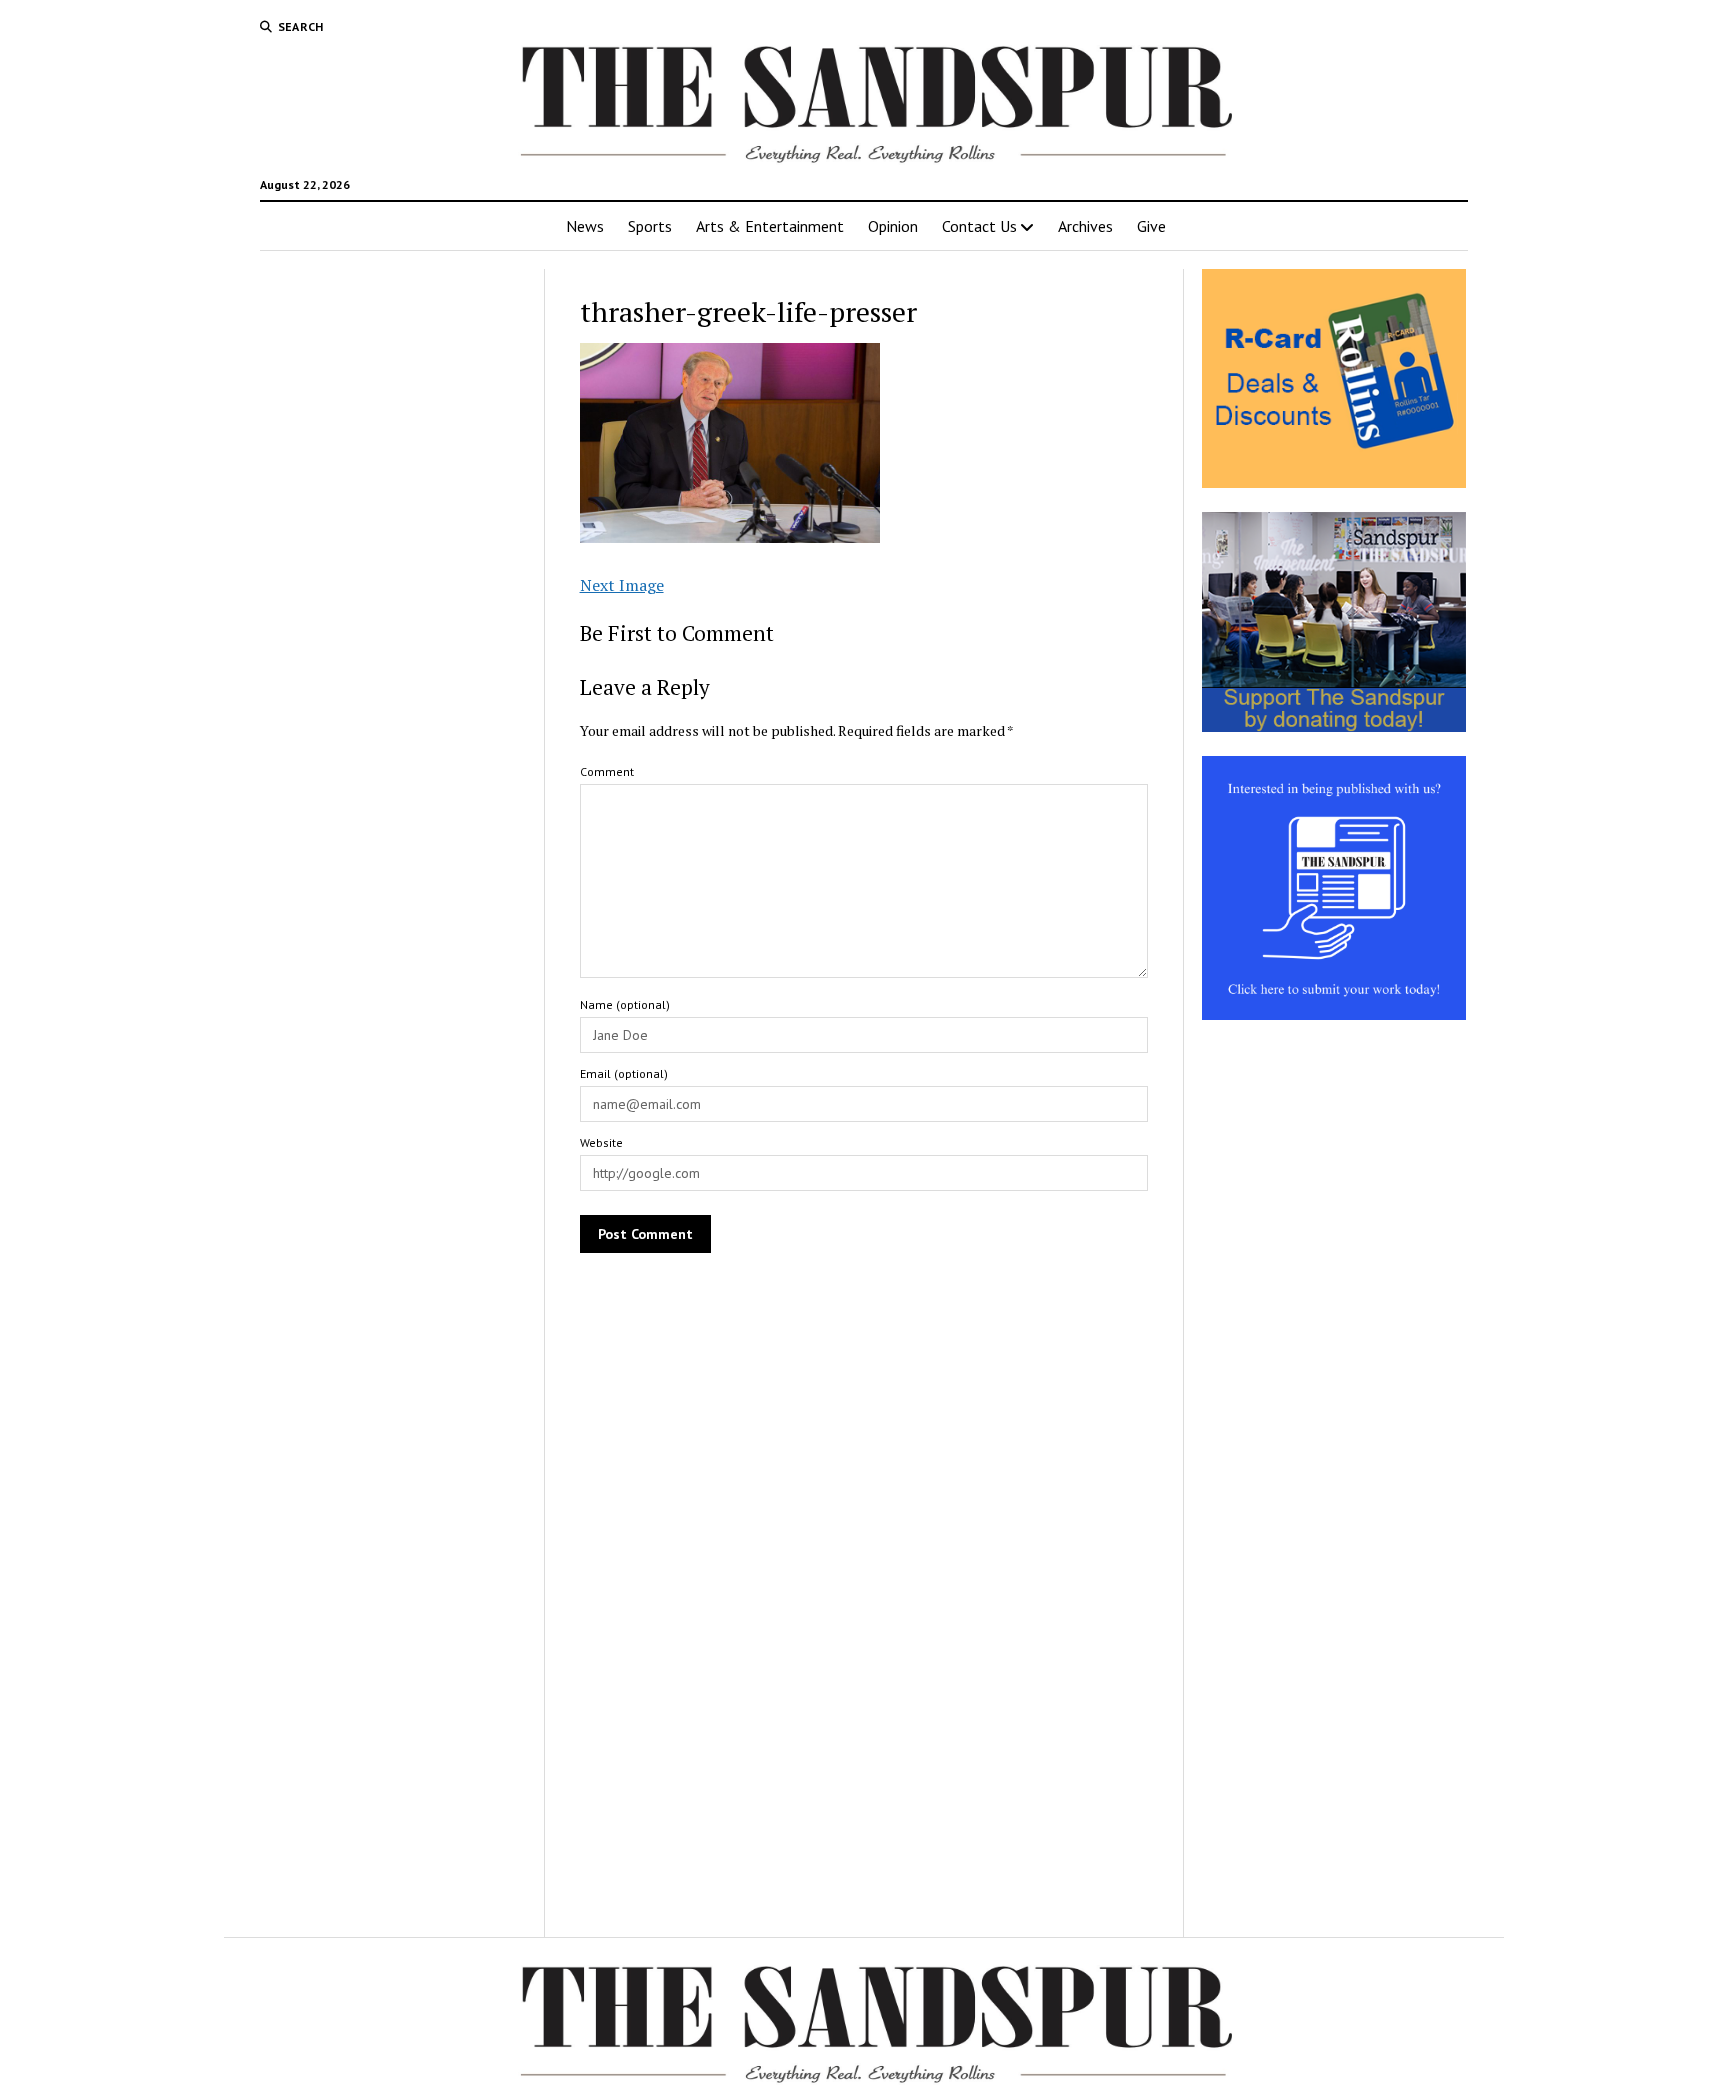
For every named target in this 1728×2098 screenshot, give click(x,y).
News (585, 226)
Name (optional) (625, 1004)
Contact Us (979, 226)
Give (1151, 226)
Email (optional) (624, 1073)
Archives (1085, 226)
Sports (650, 226)
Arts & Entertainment (770, 226)
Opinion (893, 226)
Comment (607, 771)
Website (601, 1142)
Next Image (622, 585)
